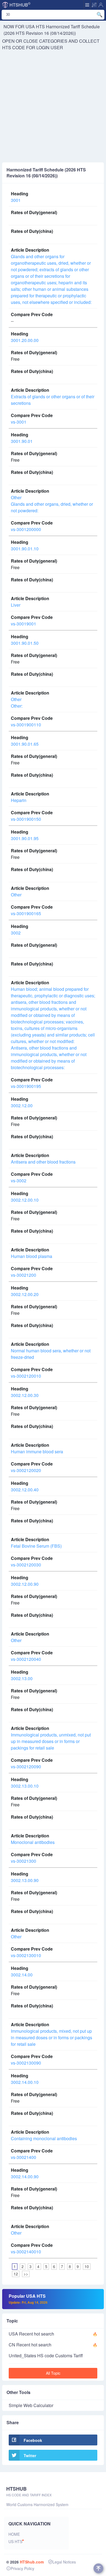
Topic (12, 2321)
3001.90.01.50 (25, 643)
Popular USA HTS (28, 2299)
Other (16, 895)
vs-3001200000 (26, 529)
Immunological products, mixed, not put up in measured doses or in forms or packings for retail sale (52, 2037)
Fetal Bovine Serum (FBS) (36, 1546)
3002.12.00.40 (25, 1490)
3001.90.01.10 (25, 549)
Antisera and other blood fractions (43, 1162)
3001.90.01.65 (25, 744)
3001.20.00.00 (25, 340)
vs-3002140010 (26, 2252)
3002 (16, 933)
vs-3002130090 (26, 2063)
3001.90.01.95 (25, 838)
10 (87, 2266)
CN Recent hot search (30, 2345)
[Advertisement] (53, 107)
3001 (16, 200)
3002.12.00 (22, 1105)
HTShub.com (32, 2562)
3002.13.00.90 (25, 1880)
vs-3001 (19, 422)
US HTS (15, 2541)
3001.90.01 (22, 441)
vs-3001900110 (26, 725)
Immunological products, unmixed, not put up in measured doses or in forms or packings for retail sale (51, 1741)
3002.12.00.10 (25, 1200)
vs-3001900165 (26, 913)
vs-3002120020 (26, 1470)
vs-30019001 (24, 624)
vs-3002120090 (26, 1767)
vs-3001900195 (26, 1086)
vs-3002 (19, 1181)
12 (16, 2274)
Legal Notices (64, 2562)
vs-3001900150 (26, 819)
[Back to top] (98, 2568)
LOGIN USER (50, 47)
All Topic (53, 2373)
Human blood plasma (32, 1256)
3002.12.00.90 (25, 1584)
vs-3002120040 (26, 1659)
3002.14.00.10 (25, 2082)
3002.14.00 (22, 1975)
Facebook (33, 2440)
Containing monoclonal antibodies (44, 2138)
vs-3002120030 (26, 1565)
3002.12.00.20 (25, 1294)
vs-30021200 (24, 1275)
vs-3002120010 (26, 1376)
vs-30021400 (24, 2157)
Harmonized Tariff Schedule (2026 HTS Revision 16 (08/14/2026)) (52, 30)
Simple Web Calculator (31, 2405)
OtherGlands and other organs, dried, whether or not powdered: (52, 504)
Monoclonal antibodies (33, 1842)
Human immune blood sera (37, 1451)
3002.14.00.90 (25, 2177)
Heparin (19, 800)
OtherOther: (17, 703)
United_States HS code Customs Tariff (46, 2356)
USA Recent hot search (31, 2334)
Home (14, 2534)
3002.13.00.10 (25, 1786)
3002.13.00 (22, 1678)
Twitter (30, 2455)
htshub (20, 4)
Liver (16, 605)
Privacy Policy (22, 2568)
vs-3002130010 (26, 1955)
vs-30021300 (24, 1861)
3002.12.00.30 (25, 1395)
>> (26, 2274)
